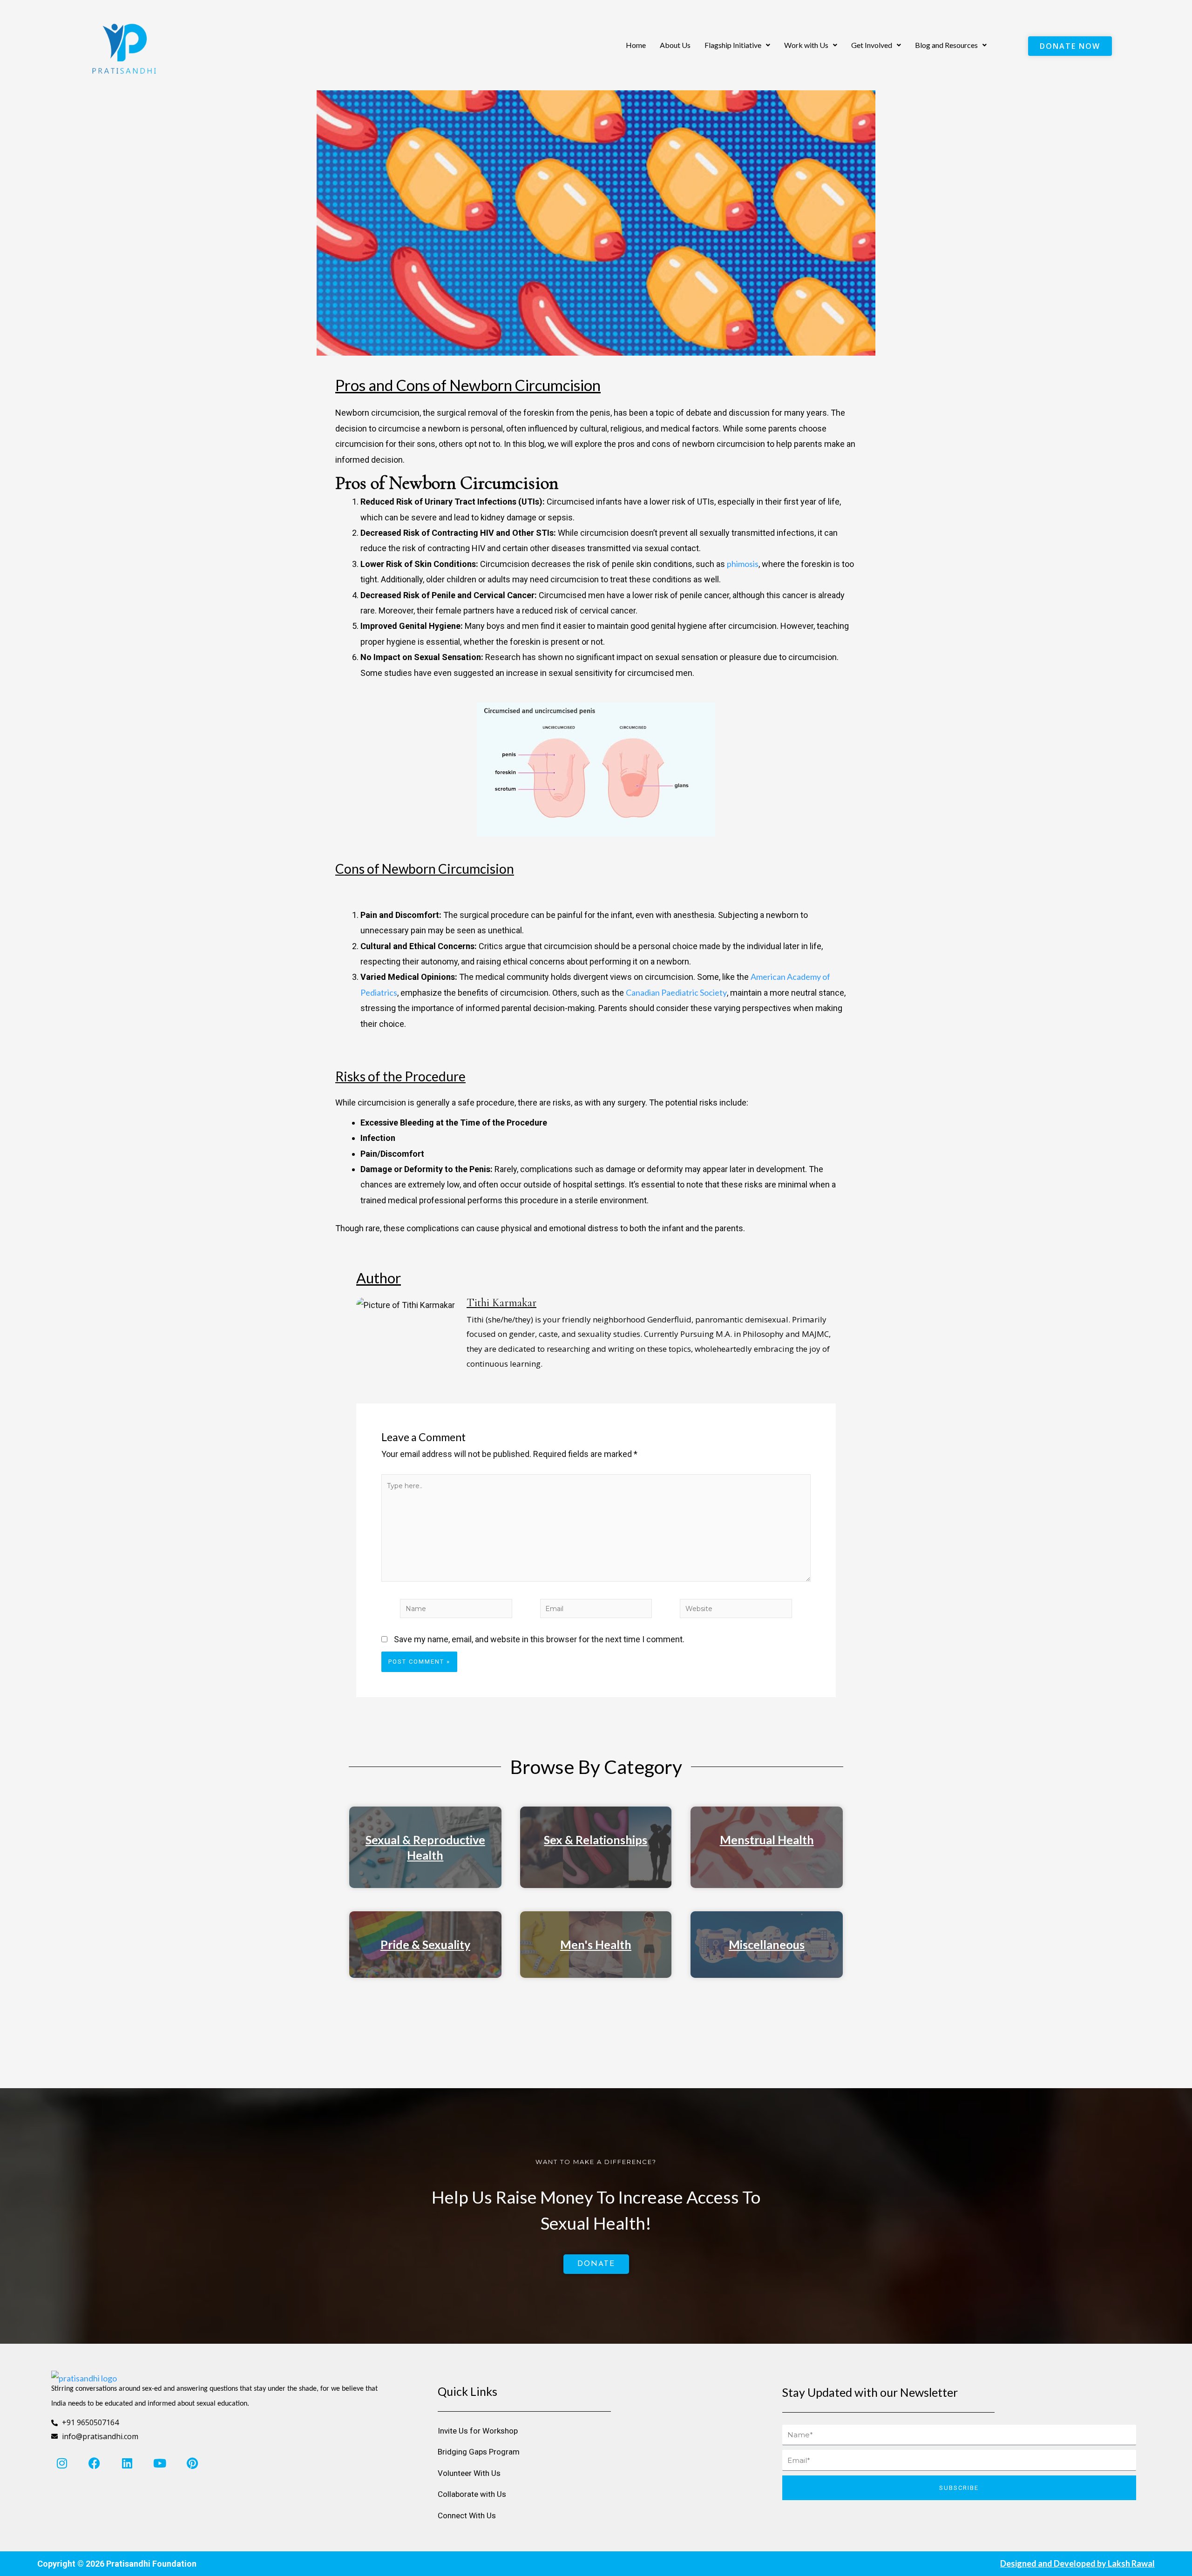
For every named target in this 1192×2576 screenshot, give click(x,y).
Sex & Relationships (596, 1840)
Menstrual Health (767, 1840)
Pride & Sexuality (425, 1944)
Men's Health (596, 1944)
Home (636, 45)
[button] (737, 45)
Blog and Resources (946, 45)
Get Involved (872, 45)
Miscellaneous (767, 1944)
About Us (675, 45)
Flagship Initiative (733, 45)
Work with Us (806, 45)
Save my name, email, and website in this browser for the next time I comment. (539, 1639)
